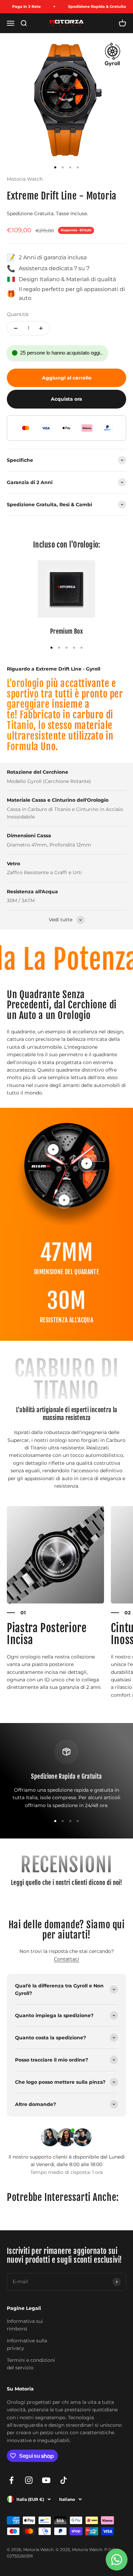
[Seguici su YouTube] (46, 2480)
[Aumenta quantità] (41, 328)
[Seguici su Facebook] (11, 2480)
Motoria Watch (25, 179)
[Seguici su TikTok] (64, 2480)
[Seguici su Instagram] (29, 2480)
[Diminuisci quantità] (16, 328)
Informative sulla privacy (27, 2344)
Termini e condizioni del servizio (31, 2364)
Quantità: (18, 314)
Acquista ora (66, 399)
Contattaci (66, 1959)
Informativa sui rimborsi (25, 2325)
